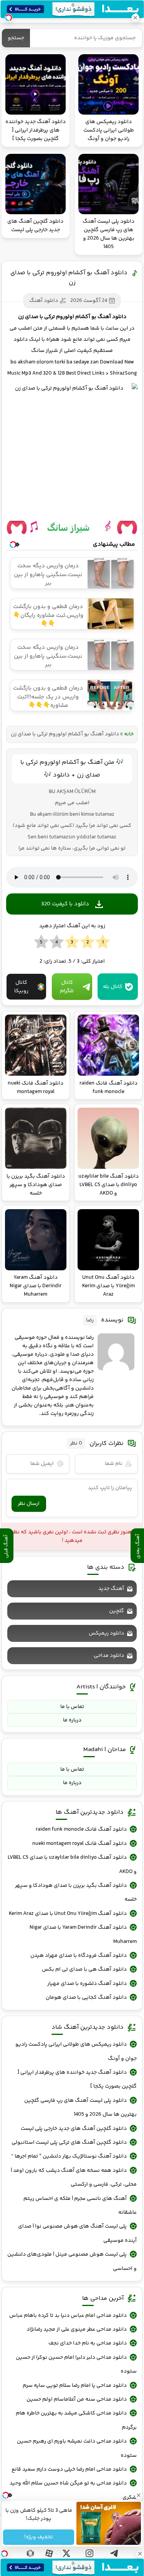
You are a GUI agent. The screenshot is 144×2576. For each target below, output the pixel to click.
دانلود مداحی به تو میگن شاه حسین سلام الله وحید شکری (73, 2490)
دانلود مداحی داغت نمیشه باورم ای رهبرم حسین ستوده (77, 2448)
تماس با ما (72, 1707)
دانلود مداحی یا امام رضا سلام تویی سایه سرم (75, 2386)
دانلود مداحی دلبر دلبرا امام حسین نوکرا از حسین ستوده (76, 2364)
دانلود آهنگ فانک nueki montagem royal (79, 1844)
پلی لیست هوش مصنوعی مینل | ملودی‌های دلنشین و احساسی (72, 2261)
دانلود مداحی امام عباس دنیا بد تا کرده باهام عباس (68, 2316)
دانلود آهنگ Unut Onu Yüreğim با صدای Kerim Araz (68, 1914)
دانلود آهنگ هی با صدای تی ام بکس (84, 1969)
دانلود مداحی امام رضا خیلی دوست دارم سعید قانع (69, 2469)
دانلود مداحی (109, 1656)
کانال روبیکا (21, 987)
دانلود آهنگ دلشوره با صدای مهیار (87, 1984)
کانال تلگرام (67, 987)
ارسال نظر (29, 1504)
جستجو (16, 38)
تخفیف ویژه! (39, 2537)
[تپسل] (4, 2554)
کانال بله (113, 987)
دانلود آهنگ (44, 301)
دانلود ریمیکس (106, 1633)
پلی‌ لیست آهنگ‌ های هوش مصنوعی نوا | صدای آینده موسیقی (77, 2233)
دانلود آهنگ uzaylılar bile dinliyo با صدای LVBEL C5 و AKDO (72, 1865)
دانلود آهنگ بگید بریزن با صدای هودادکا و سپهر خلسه (76, 1893)
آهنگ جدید (111, 1589)
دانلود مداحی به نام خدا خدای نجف (88, 2343)
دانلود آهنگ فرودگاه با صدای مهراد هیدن (79, 1956)
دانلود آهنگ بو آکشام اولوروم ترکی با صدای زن (69, 278)
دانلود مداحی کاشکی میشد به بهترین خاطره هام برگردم (76, 2420)
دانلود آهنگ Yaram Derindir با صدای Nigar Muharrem (83, 1934)
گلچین (117, 1611)
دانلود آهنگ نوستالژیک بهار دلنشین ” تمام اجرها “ (69, 2156)
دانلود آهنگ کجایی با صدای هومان (86, 1998)
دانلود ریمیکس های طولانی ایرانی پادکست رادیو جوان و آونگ (76, 2051)
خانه (129, 734)
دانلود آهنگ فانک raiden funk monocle (81, 1830)
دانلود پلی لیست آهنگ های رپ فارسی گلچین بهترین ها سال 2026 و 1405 (80, 2108)
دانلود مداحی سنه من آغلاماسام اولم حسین (77, 2399)
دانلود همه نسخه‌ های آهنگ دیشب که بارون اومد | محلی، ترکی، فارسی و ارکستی (74, 2178)
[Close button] (140, 2554)
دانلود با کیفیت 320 (65, 904)
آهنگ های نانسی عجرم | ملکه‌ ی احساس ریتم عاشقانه (80, 2206)
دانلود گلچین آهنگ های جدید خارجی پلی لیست (74, 2129)
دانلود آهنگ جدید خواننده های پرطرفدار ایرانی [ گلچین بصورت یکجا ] (77, 2079)
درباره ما (72, 1720)
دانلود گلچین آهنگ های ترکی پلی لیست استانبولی (69, 2143)
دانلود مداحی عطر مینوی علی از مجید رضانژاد (77, 2329)
